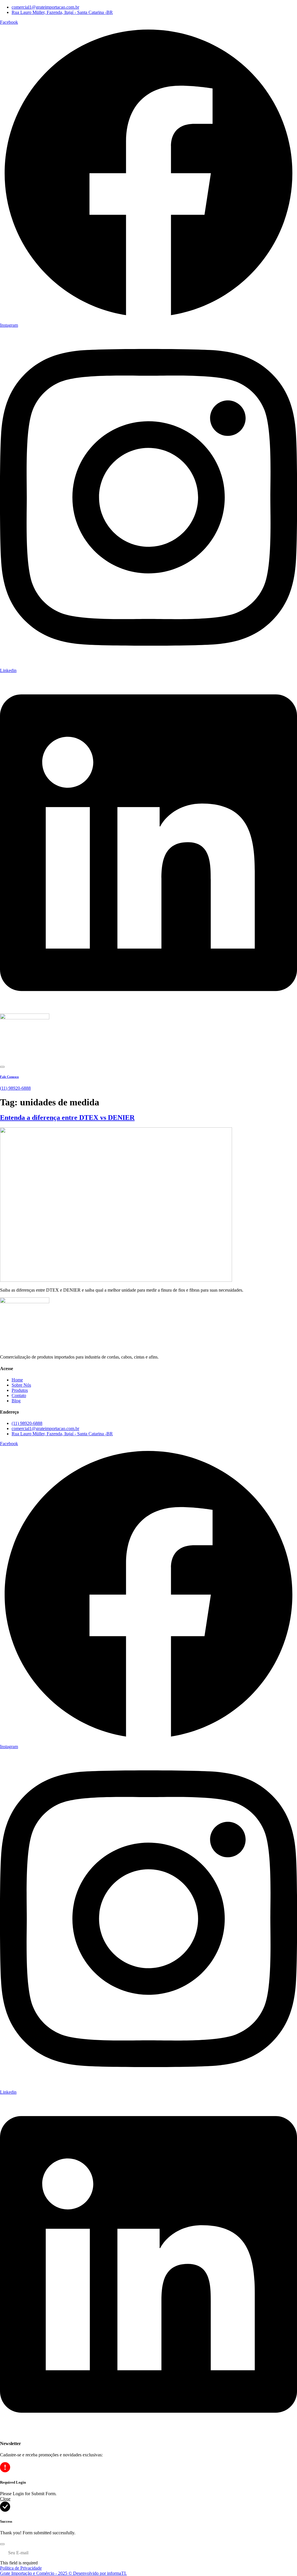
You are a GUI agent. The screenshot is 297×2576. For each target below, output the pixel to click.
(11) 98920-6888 (15, 1088)
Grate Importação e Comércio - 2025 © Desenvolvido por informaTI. (63, 2573)
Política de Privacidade (21, 2568)
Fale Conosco (9, 1077)
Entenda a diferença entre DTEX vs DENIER (67, 1118)
